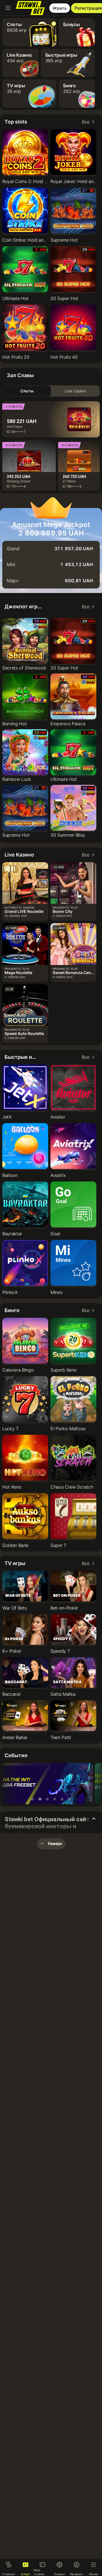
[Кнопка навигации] (8, 8)
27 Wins (69, 481)
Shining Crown (19, 481)
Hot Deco (15, 427)
